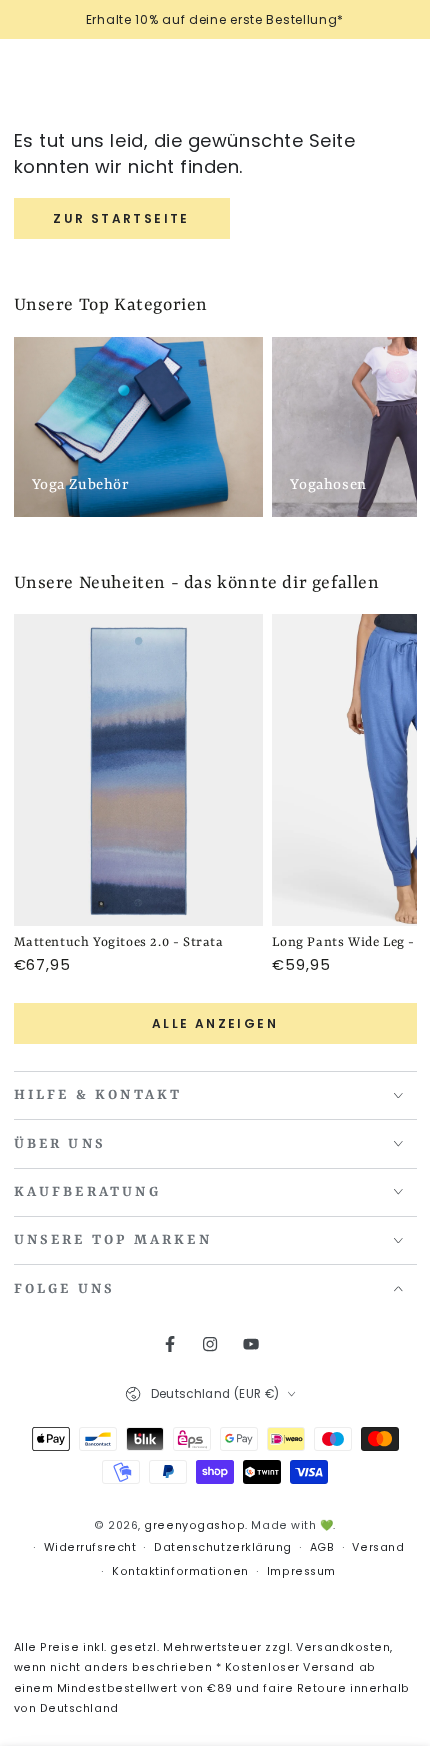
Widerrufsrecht (90, 1547)
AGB (322, 1547)
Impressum (301, 1571)
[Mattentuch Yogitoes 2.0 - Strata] (139, 770)
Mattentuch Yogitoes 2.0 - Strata (119, 942)
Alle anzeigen (215, 1023)
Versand (378, 1547)
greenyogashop (194, 1525)
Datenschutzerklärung (223, 1547)
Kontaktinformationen (180, 1571)
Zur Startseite (121, 218)
